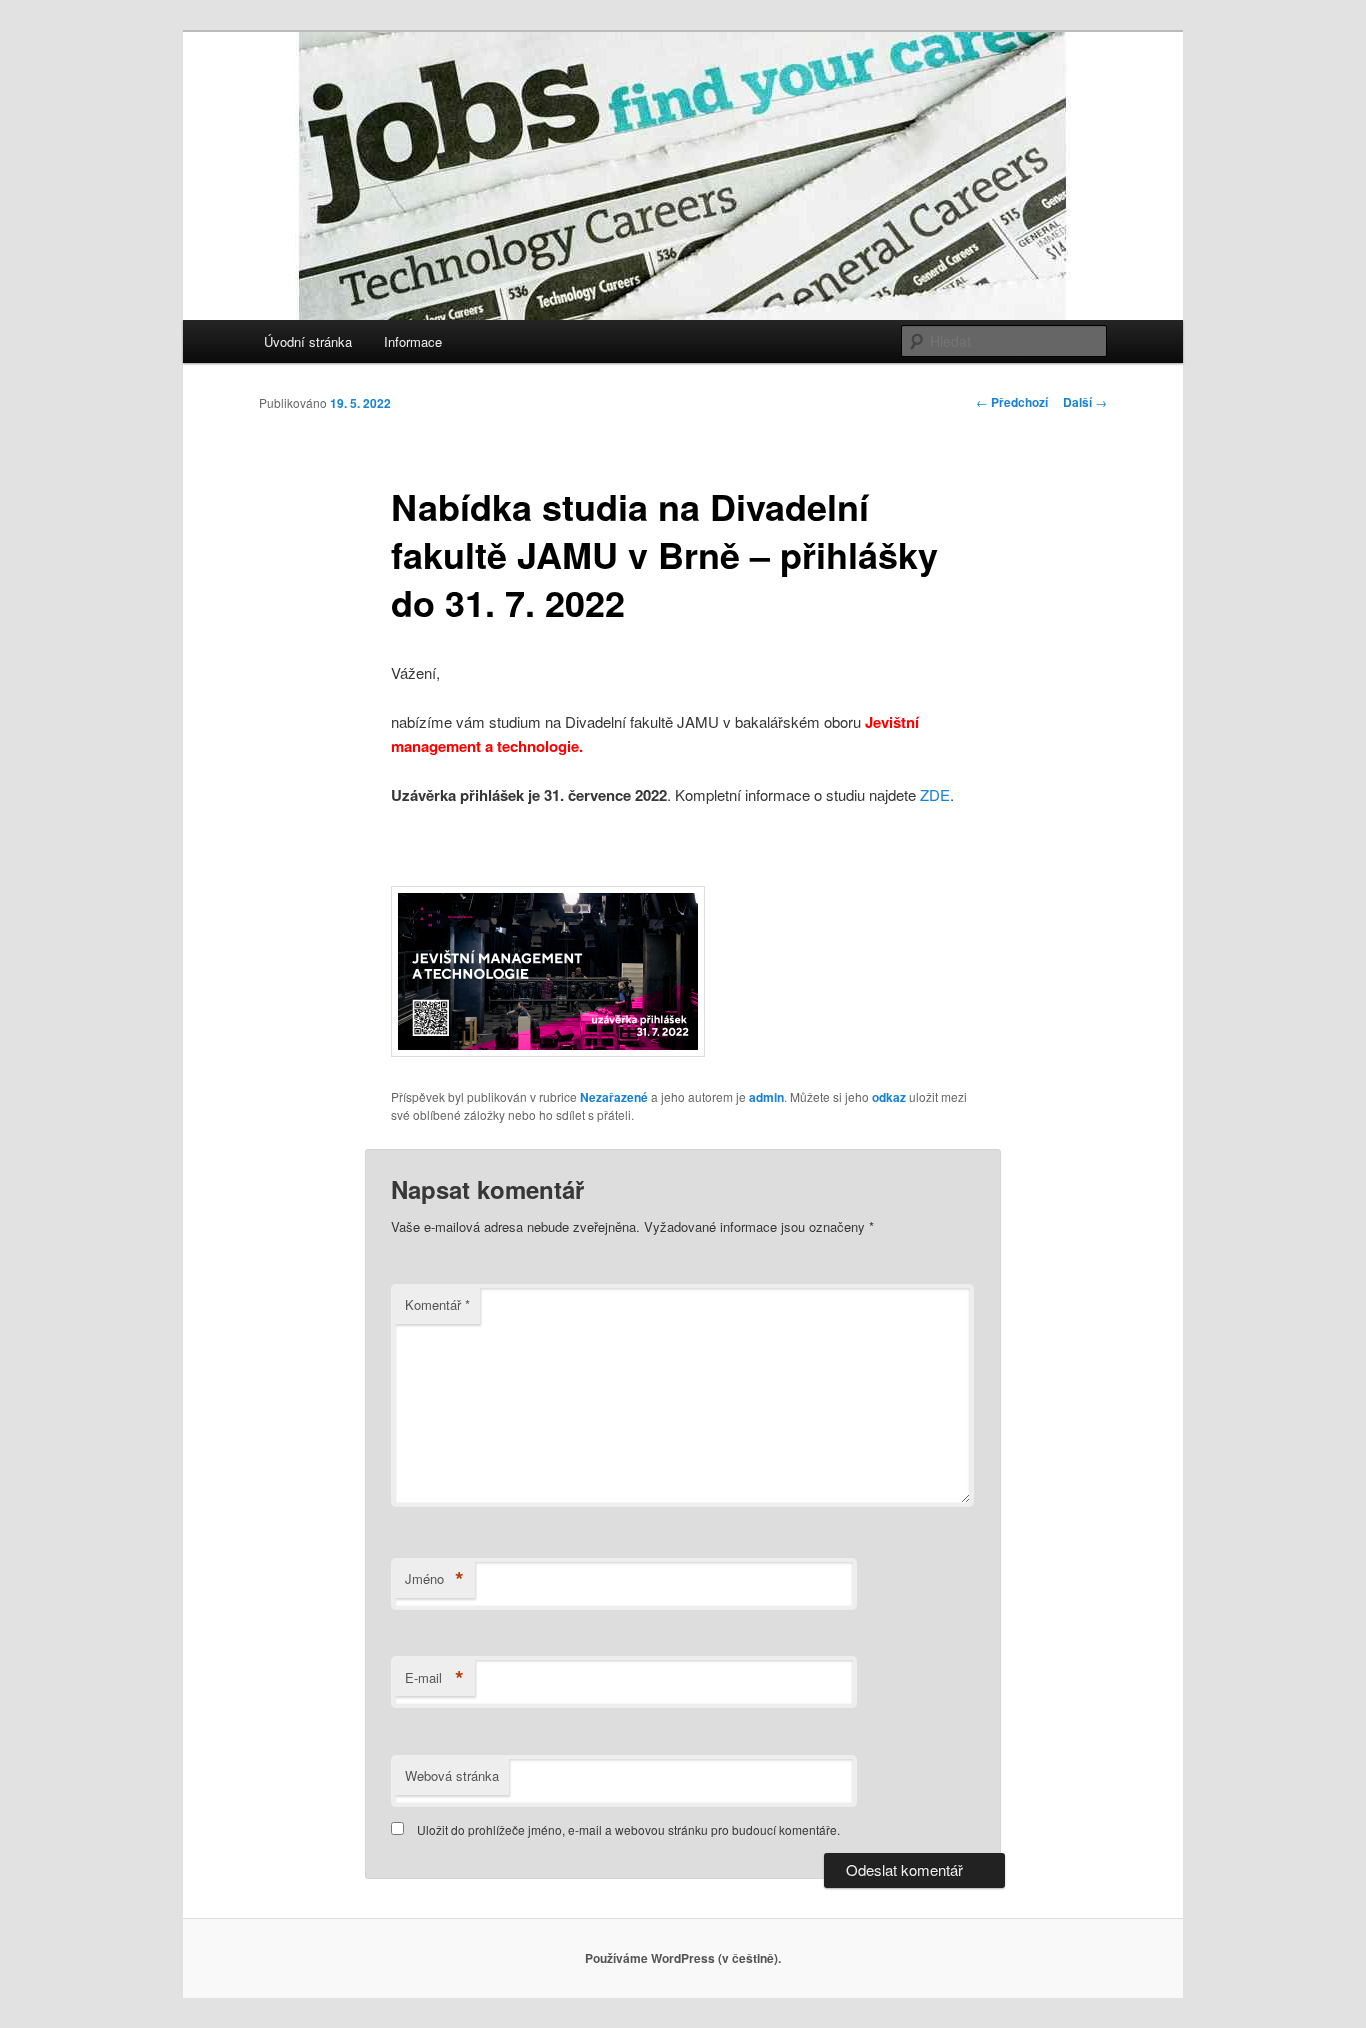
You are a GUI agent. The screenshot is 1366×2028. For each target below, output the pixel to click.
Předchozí (1012, 402)
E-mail (434, 1678)
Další (1085, 402)
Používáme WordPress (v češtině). (683, 1958)
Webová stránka (452, 1775)
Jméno (434, 1579)
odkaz (889, 1097)
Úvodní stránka (308, 341)
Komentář (437, 1304)
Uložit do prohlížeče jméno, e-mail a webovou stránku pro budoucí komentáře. (628, 1829)
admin (766, 1097)
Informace (413, 341)
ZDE (935, 794)
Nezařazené (614, 1097)
